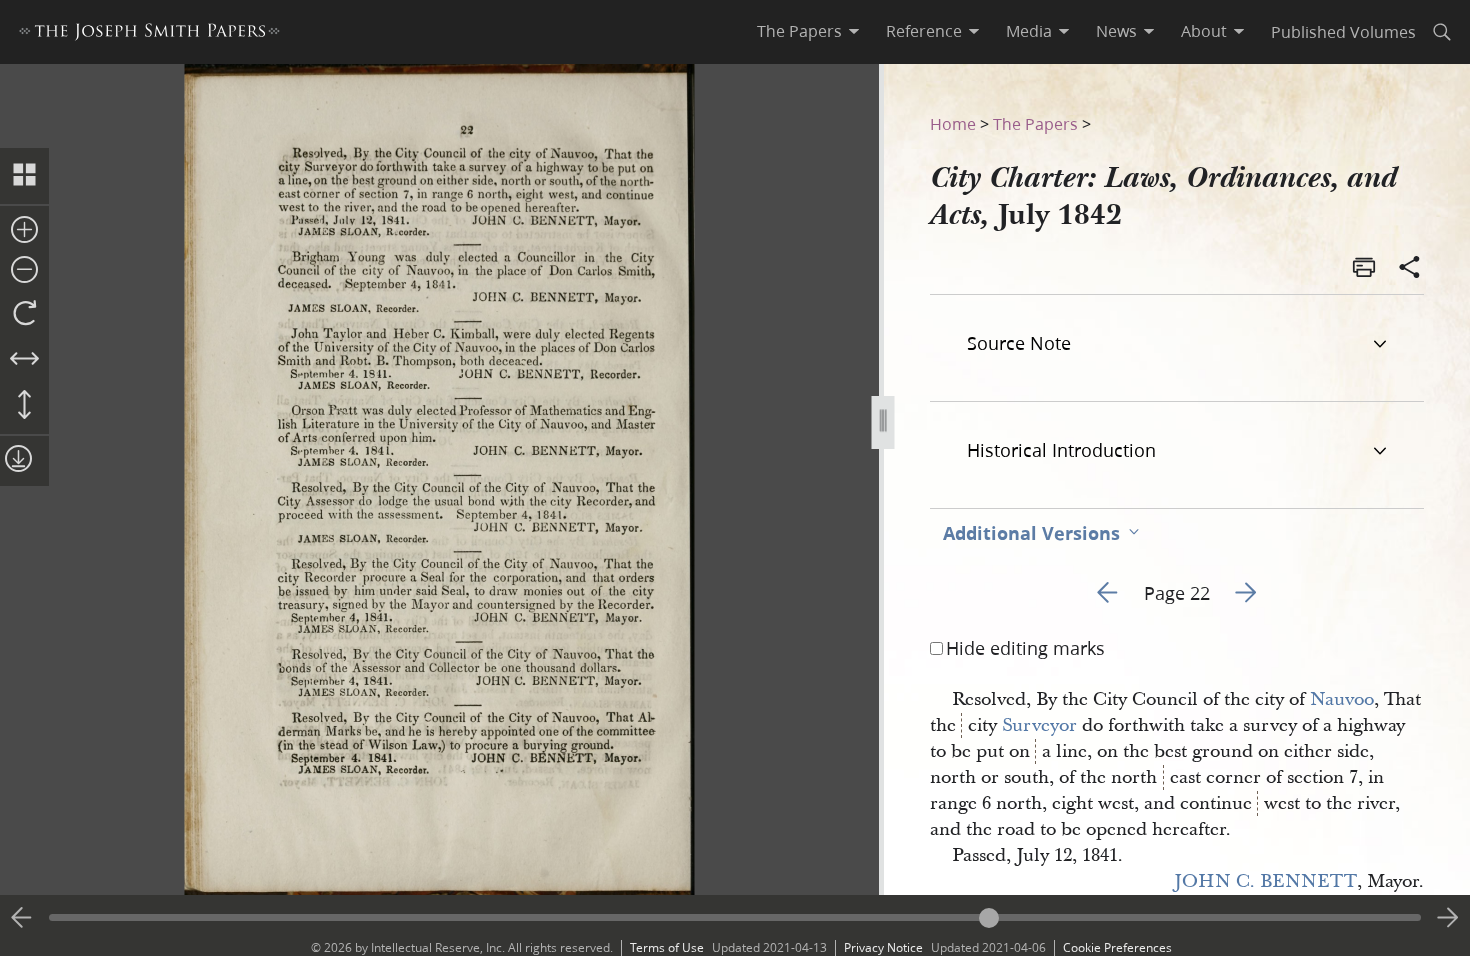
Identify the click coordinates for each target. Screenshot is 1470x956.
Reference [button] (924, 31)
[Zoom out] (24, 271)
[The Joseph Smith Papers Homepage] (149, 34)
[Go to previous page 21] (22, 918)
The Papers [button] (799, 31)
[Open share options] (1410, 269)
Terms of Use (667, 947)
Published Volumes (1343, 31)
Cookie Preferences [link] (1117, 947)
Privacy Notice (883, 947)
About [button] (1204, 31)
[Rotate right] (24, 314)
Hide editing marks (1025, 648)
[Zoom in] (24, 231)
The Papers (1035, 123)
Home (953, 123)
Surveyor (1039, 725)
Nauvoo (1342, 699)
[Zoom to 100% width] (24, 360)
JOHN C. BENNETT (1265, 881)
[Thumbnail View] (24, 176)
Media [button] (1029, 31)
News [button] (1116, 31)
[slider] (735, 917)
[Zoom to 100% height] (24, 406)
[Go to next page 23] (1448, 918)
